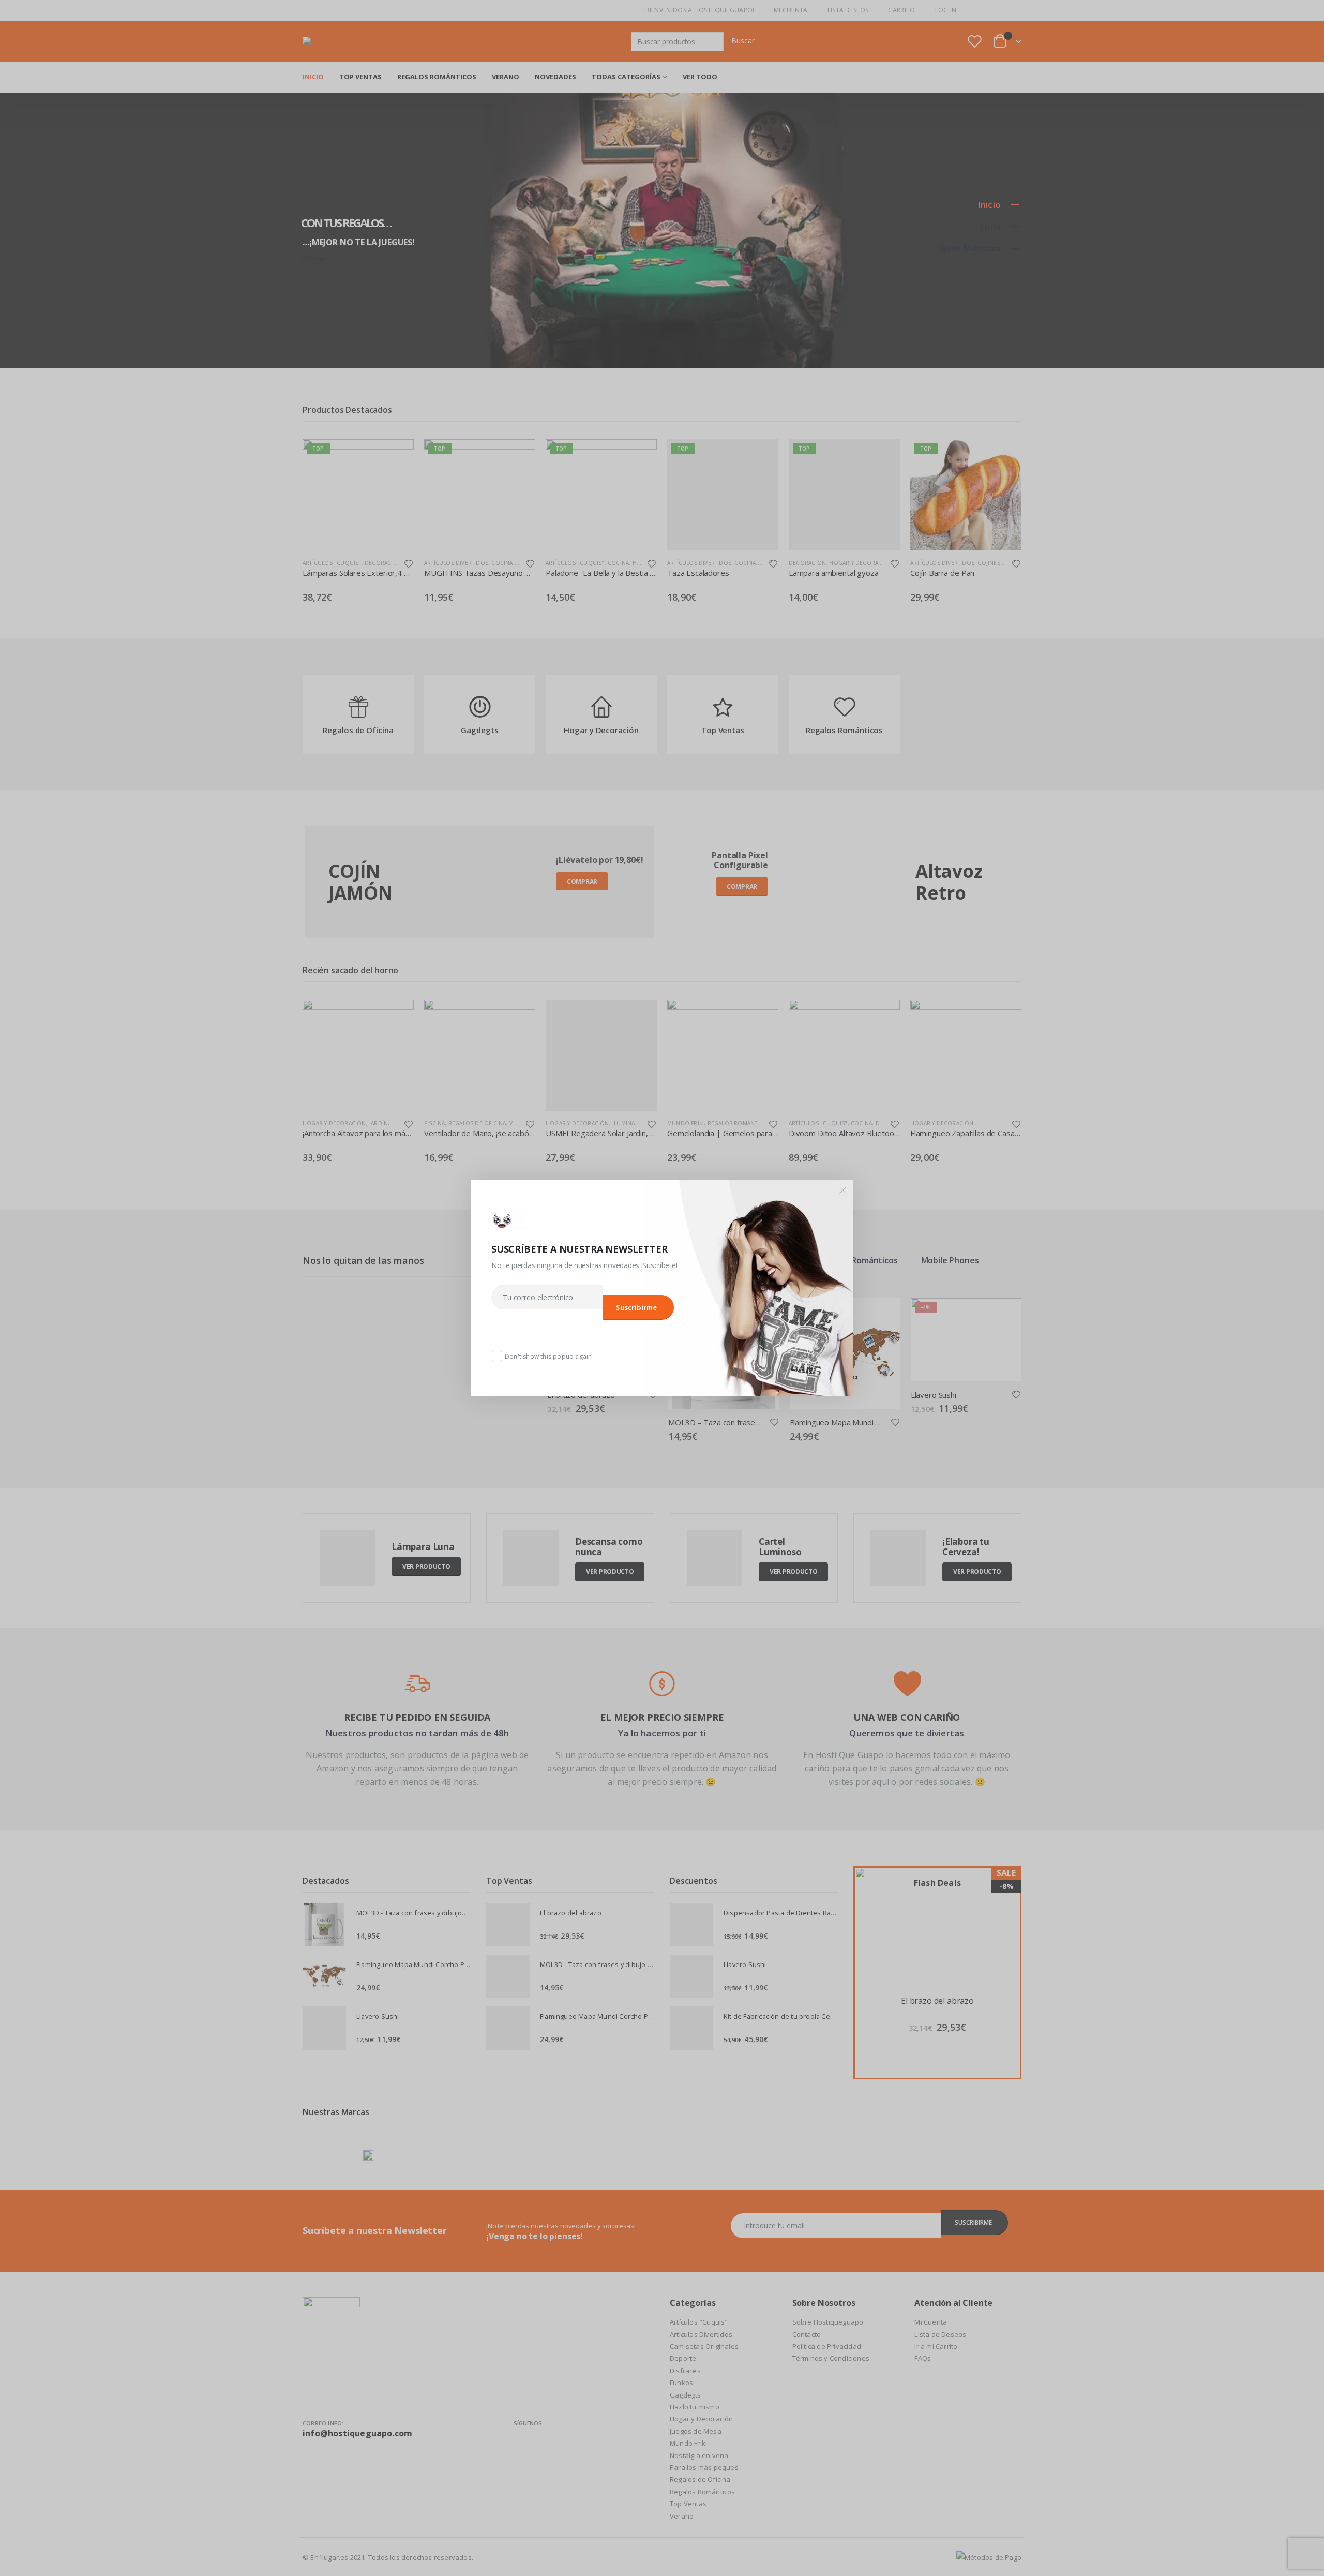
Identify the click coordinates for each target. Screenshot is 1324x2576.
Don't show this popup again (548, 1356)
